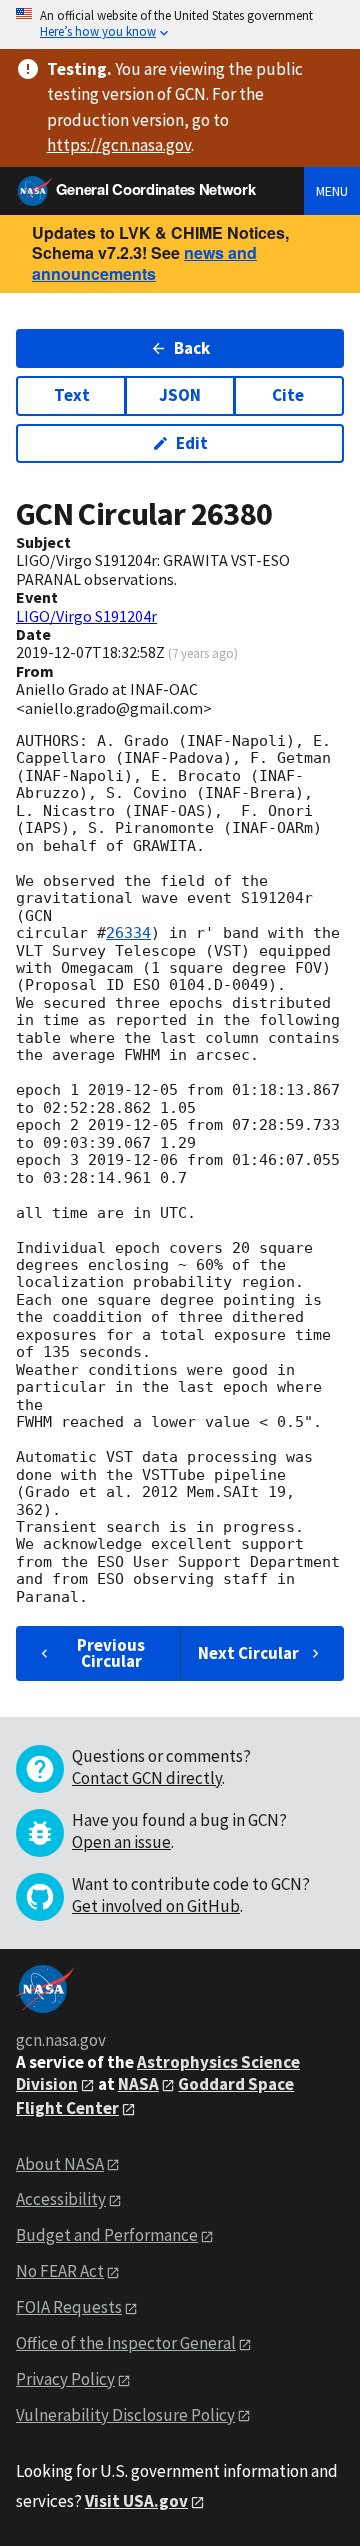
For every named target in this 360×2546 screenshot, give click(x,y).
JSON (180, 395)
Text (72, 395)
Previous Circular (111, 1652)
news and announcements (144, 263)
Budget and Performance (107, 2235)
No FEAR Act (60, 2271)
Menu (332, 191)
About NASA (60, 2164)
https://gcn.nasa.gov (119, 145)
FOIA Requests (69, 2307)
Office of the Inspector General (126, 2343)
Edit (192, 443)
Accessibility (61, 2199)
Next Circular (248, 1653)
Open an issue (121, 1842)
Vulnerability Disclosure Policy (125, 2415)
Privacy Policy (65, 2379)
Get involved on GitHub (156, 1906)
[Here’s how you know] (180, 24)
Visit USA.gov (136, 2501)
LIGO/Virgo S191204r (86, 616)
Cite (288, 395)
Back (192, 348)
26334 (128, 933)
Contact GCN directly (147, 1778)
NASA (138, 2084)
